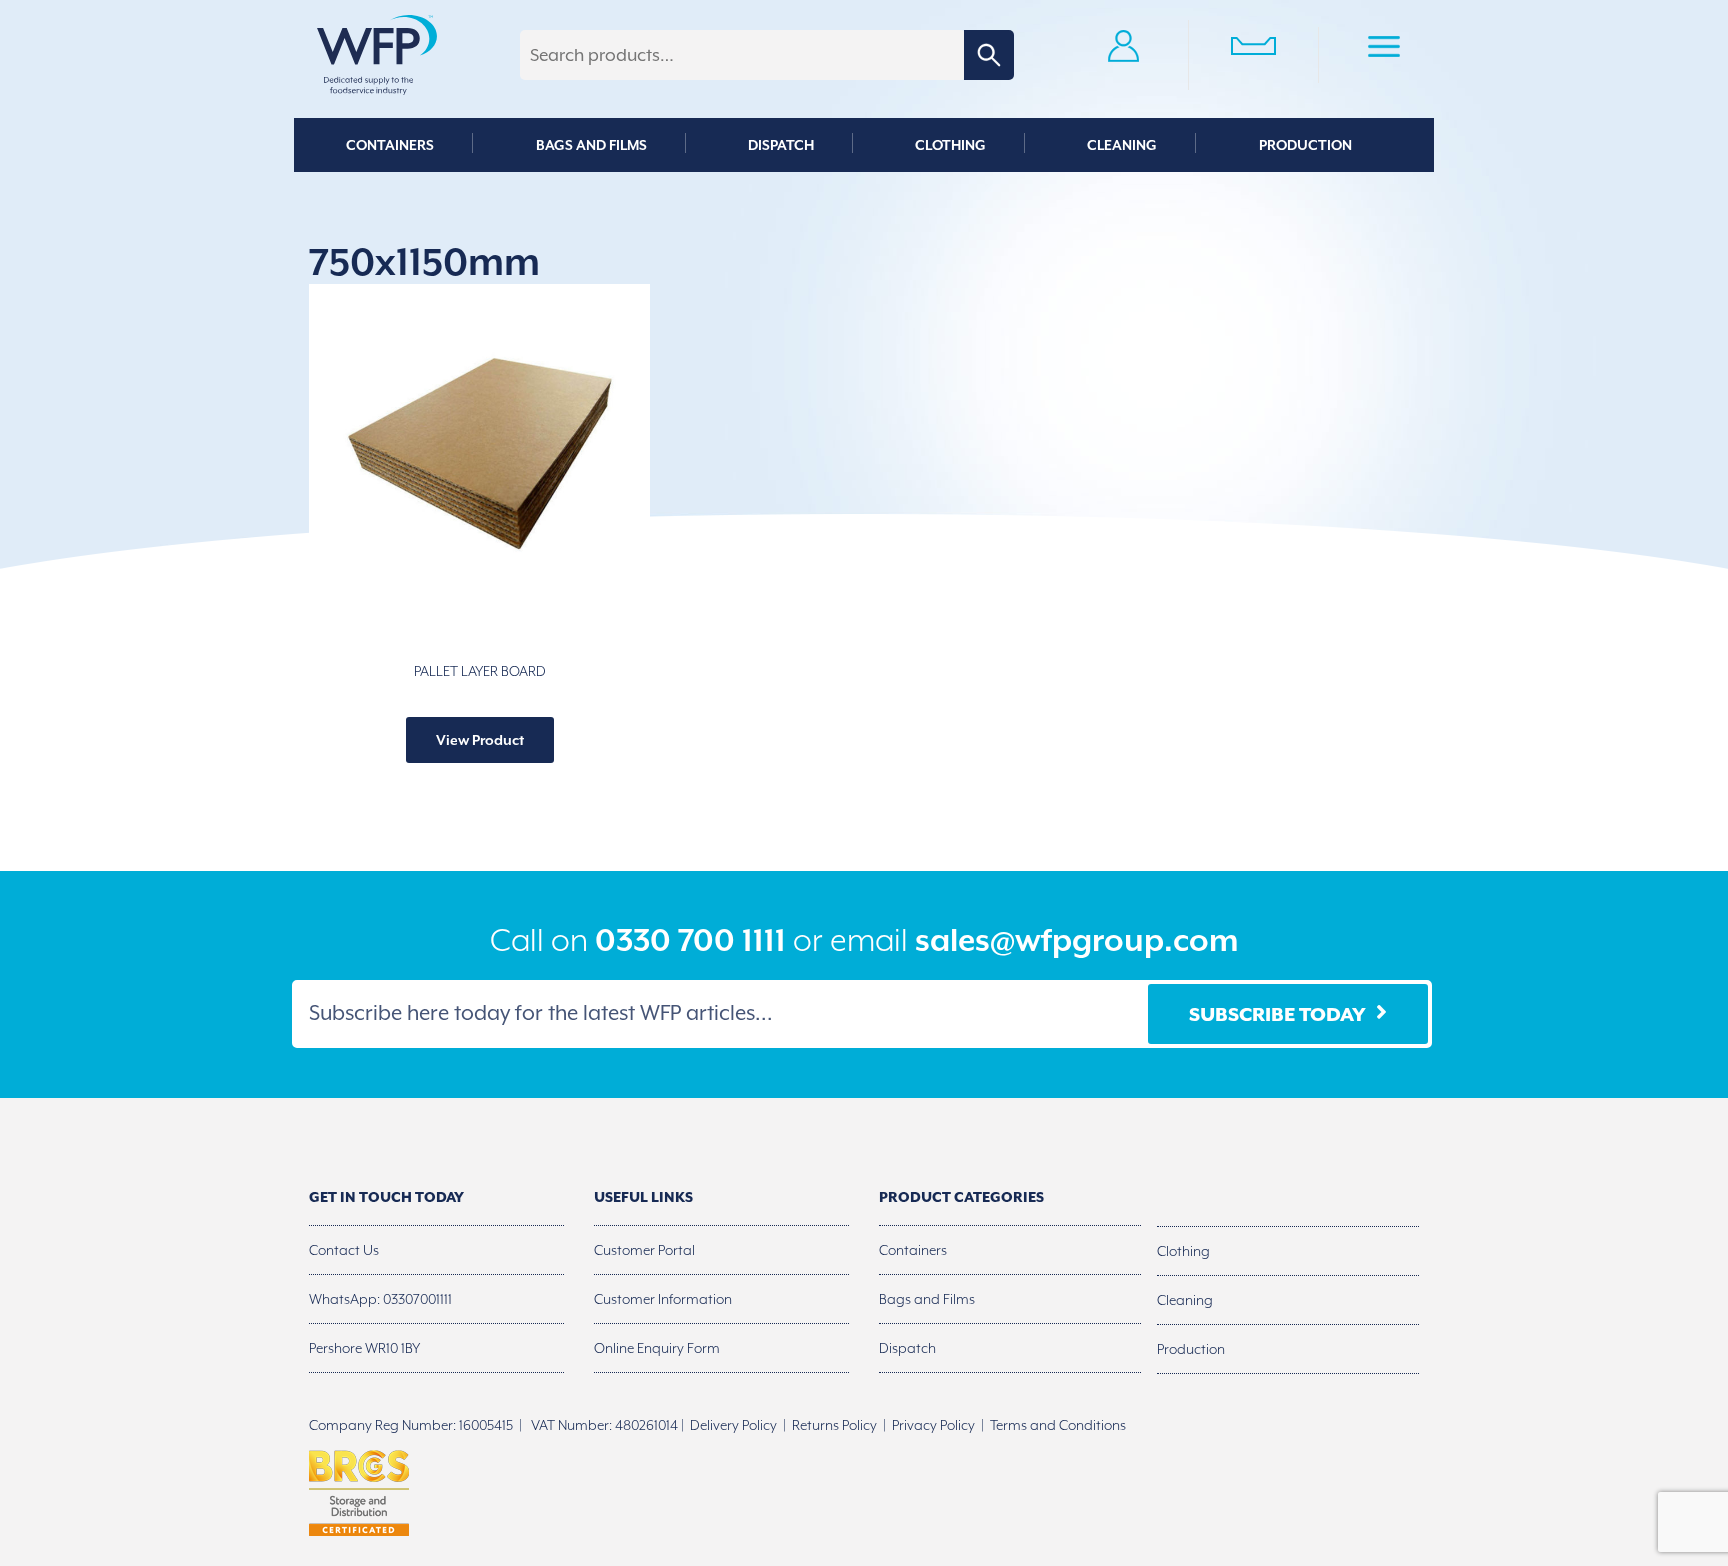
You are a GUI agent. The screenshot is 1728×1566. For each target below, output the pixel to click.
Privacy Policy (933, 1425)
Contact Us (344, 1250)
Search (989, 55)
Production (1305, 145)
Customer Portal (644, 1250)
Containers (390, 145)
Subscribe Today (1277, 1014)
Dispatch (781, 145)
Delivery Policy (733, 1425)
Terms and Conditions (1058, 1425)
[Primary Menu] (1384, 50)
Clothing (950, 145)
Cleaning (1122, 145)
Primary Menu (1384, 50)
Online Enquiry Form (657, 1348)
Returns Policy (834, 1425)
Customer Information (663, 1299)
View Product (480, 740)
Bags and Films (591, 145)
